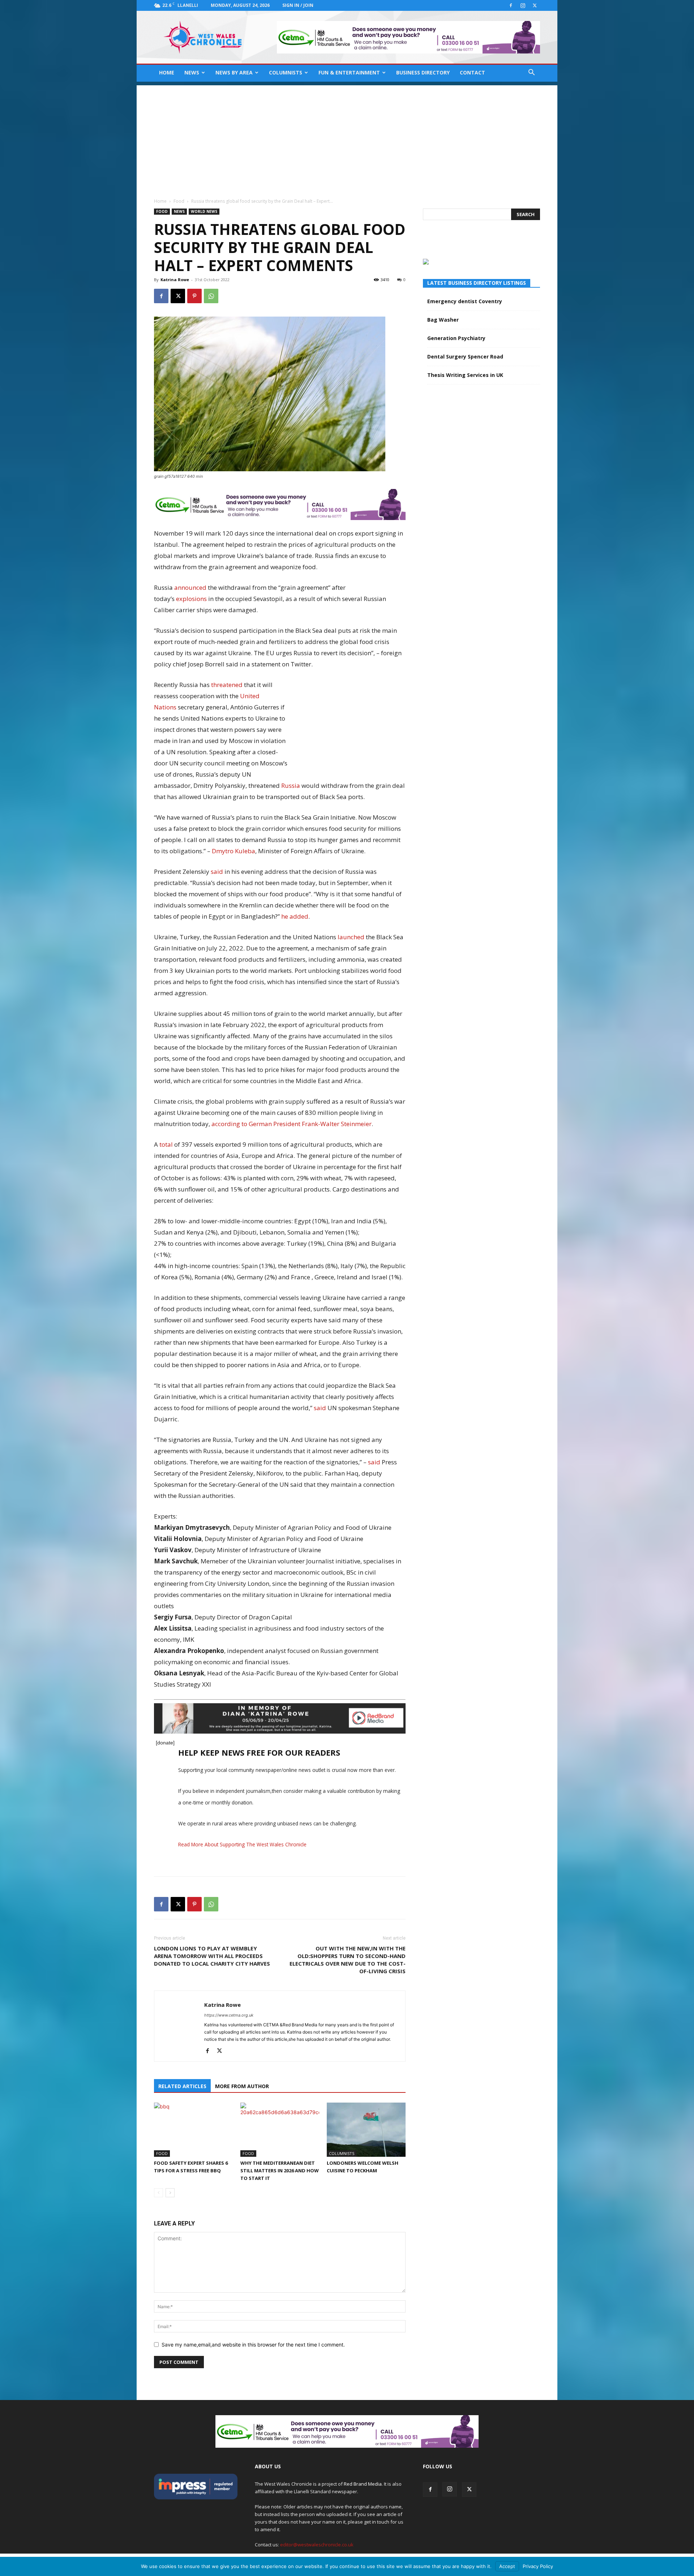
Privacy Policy (538, 2566)
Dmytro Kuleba (234, 851)
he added (295, 916)
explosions (191, 599)
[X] (535, 5)
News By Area (234, 72)
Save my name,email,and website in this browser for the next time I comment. (253, 2345)
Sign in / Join (298, 5)
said (217, 871)
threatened (227, 685)
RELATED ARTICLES (182, 2086)
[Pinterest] (194, 296)
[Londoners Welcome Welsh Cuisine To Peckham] (366, 2130)
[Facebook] (511, 5)
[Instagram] (523, 5)
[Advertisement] (347, 136)
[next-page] (170, 2193)
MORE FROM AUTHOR (242, 2086)
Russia (291, 785)
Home (167, 72)
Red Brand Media (363, 2484)
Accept (507, 2566)
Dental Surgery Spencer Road (465, 357)
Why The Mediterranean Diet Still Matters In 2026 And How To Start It (280, 2171)
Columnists (286, 72)
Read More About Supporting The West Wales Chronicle (242, 1844)
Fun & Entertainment (349, 72)
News (192, 72)
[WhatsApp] (211, 296)
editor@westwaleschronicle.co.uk (317, 2545)
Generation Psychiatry (456, 338)
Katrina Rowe (175, 280)
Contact (472, 72)
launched (351, 937)
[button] (531, 73)
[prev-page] (158, 2193)
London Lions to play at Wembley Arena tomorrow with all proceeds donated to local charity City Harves (212, 1956)
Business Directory (423, 72)
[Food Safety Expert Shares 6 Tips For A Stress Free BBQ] (193, 2130)
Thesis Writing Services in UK (465, 375)
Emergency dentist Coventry (465, 301)
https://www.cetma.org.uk (229, 2015)
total (166, 1144)
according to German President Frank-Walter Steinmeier (292, 1124)
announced (190, 587)
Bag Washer (443, 320)
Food (179, 201)
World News (204, 211)
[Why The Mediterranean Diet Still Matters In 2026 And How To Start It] (280, 2130)
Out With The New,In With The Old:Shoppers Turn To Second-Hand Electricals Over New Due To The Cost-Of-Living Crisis (348, 1960)
